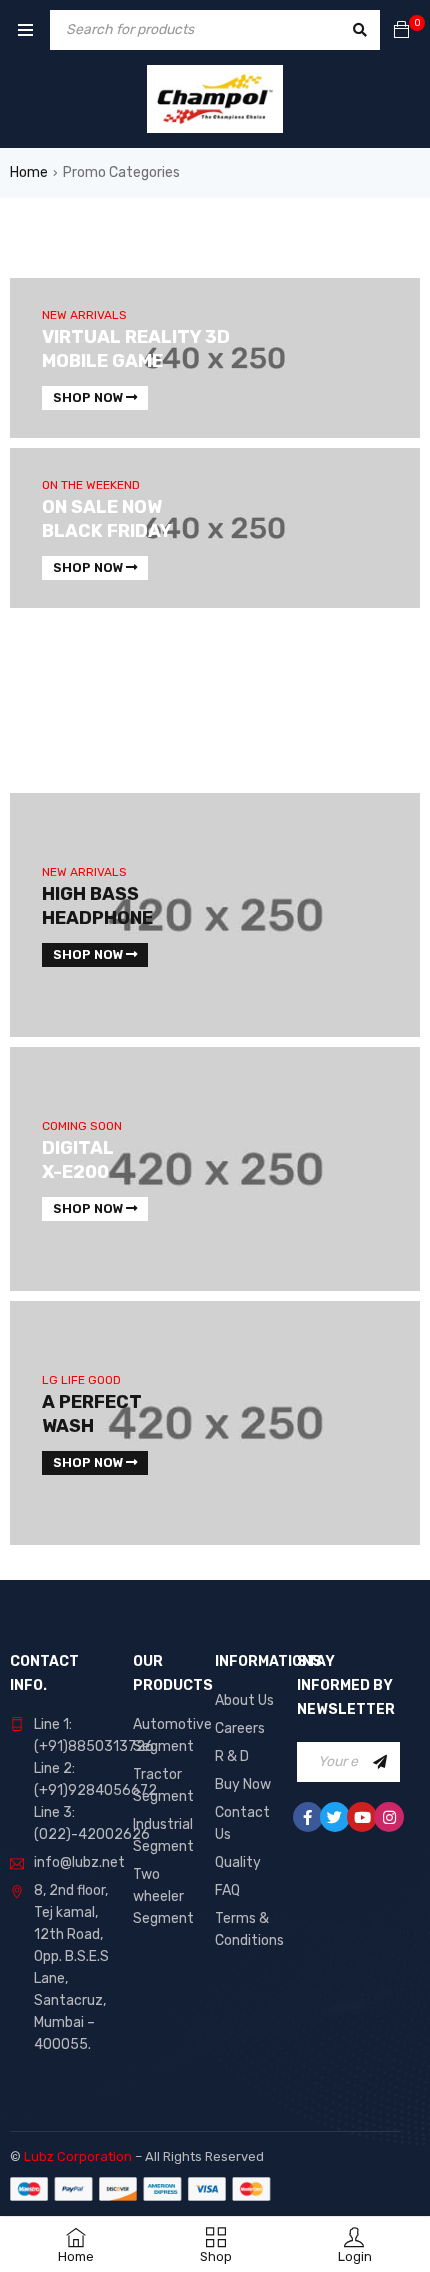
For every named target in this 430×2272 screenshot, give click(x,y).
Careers (240, 1728)
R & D (232, 1756)
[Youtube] (362, 1817)
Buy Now (243, 1784)
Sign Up (380, 1762)
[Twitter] (335, 1817)
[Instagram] (389, 1817)
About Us (244, 1700)
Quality (238, 1862)
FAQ (227, 1890)
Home (29, 172)
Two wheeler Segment (163, 1896)
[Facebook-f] (308, 1817)
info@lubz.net (79, 1862)
